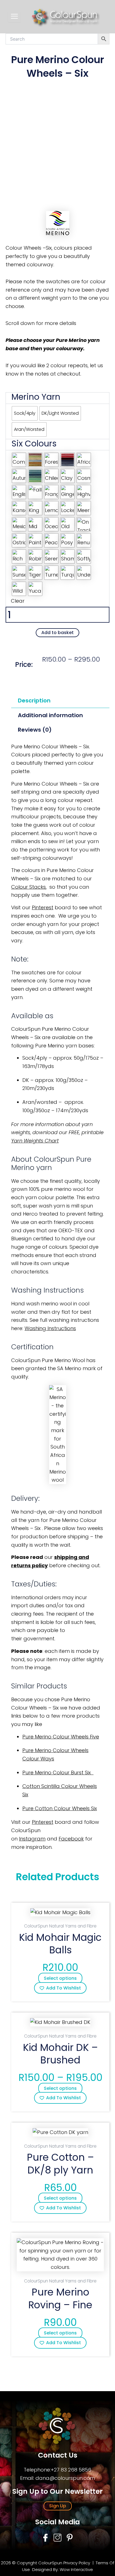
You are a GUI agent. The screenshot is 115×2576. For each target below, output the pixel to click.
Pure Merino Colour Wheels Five (61, 1737)
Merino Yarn (36, 397)
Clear (18, 601)
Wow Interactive (76, 2569)
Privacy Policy (77, 2563)
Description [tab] (34, 700)
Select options (60, 1978)
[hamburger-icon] (14, 16)
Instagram (32, 1839)
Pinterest (43, 907)
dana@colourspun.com (65, 2478)
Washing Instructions (50, 1328)
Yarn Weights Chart (35, 1141)
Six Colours (34, 444)
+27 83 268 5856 (71, 2470)
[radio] (25, 413)
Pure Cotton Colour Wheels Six (60, 1808)
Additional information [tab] (50, 715)
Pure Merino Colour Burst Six (58, 1773)
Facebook (71, 1839)
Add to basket (57, 633)
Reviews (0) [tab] (35, 730)
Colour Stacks (28, 887)
